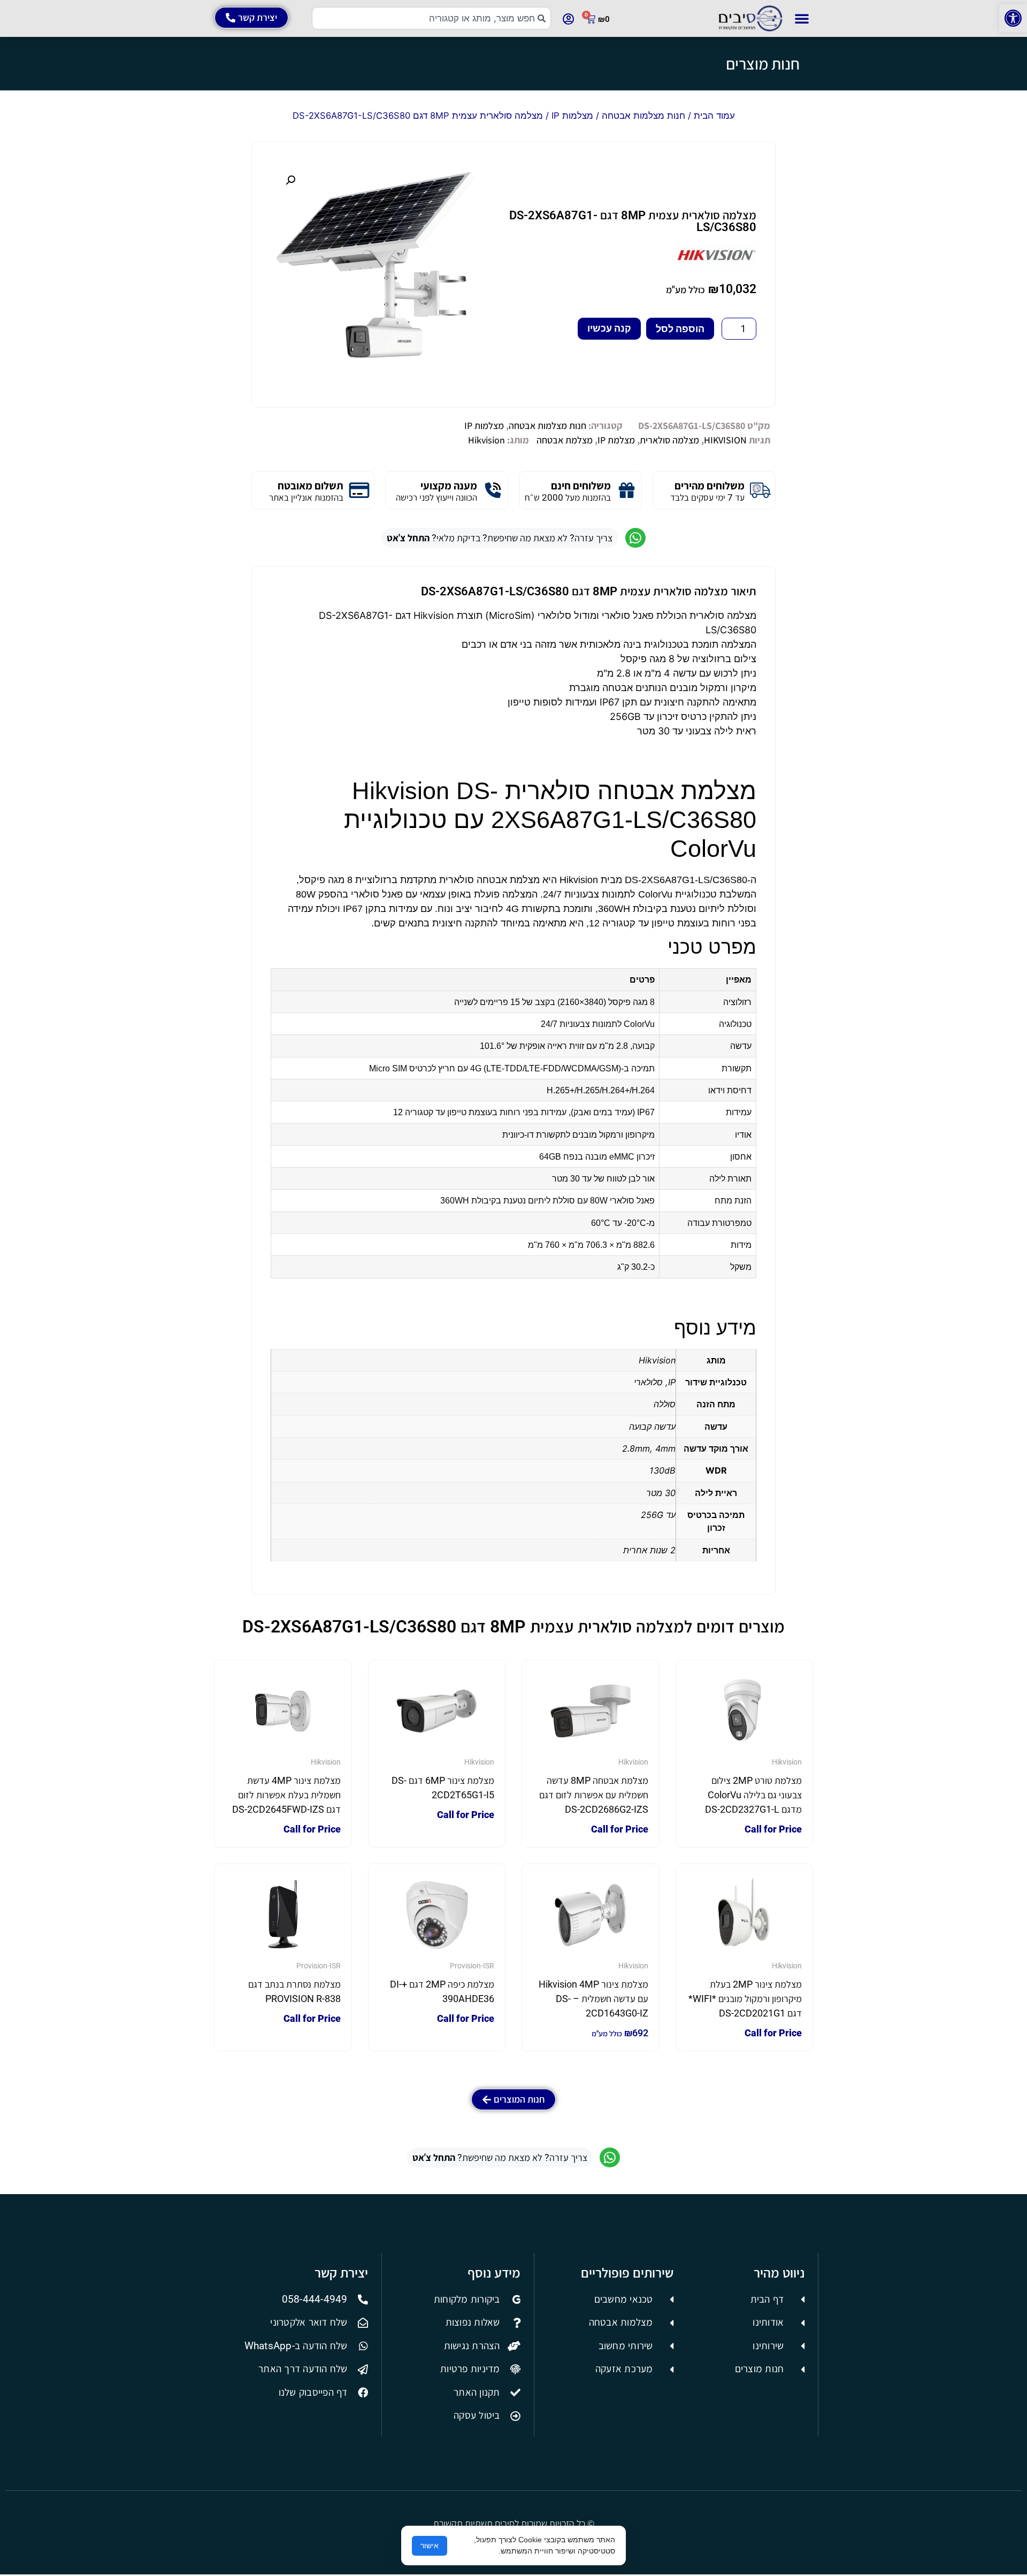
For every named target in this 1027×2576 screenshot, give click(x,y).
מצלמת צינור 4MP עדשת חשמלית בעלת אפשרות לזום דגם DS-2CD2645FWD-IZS (286, 1795)
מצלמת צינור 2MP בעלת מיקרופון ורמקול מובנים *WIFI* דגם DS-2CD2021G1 (745, 1999)
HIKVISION (725, 440)
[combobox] (431, 18)
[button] (1013, 18)
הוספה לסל (680, 329)
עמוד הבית (714, 116)
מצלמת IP (616, 440)
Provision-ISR (472, 1966)
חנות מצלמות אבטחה (643, 116)
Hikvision (486, 440)
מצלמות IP (572, 116)
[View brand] (716, 262)
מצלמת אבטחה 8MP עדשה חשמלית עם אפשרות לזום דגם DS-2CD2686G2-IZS (594, 1795)
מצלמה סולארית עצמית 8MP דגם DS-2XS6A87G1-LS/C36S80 (633, 221)
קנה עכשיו (609, 328)
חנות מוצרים (763, 64)
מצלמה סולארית (669, 440)
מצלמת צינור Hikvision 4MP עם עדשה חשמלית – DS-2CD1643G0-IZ (593, 1999)
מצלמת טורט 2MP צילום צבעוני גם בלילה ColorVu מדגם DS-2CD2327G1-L (753, 1795)
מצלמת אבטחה (565, 440)
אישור (430, 2546)
